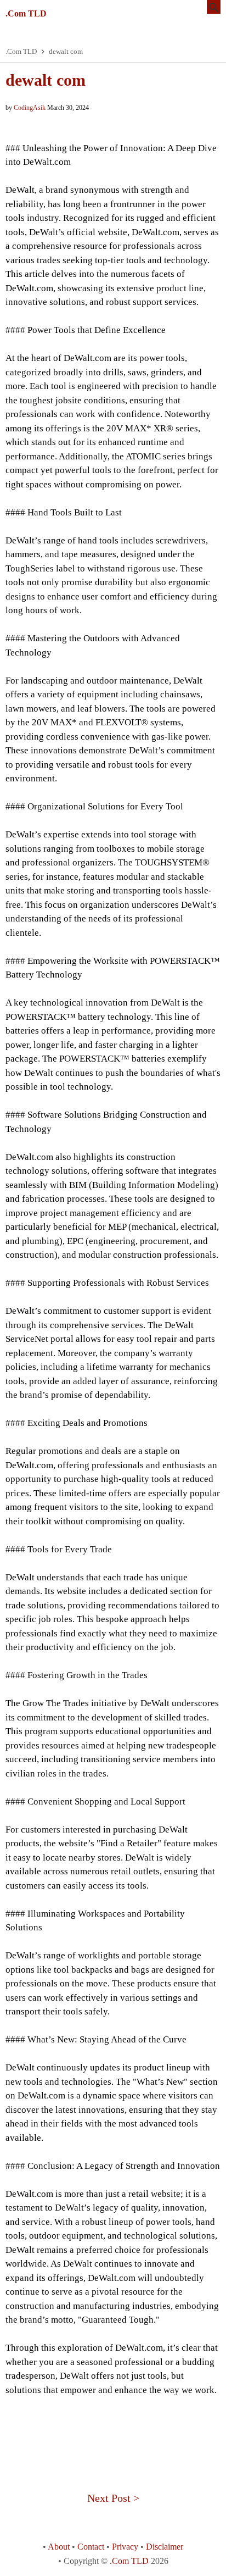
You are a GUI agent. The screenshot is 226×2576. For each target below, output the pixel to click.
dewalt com (46, 80)
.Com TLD (26, 13)
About (59, 2547)
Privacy (125, 2547)
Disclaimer (165, 2547)
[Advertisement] (113, 2435)
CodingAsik (30, 108)
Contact (91, 2547)
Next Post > (113, 2498)
